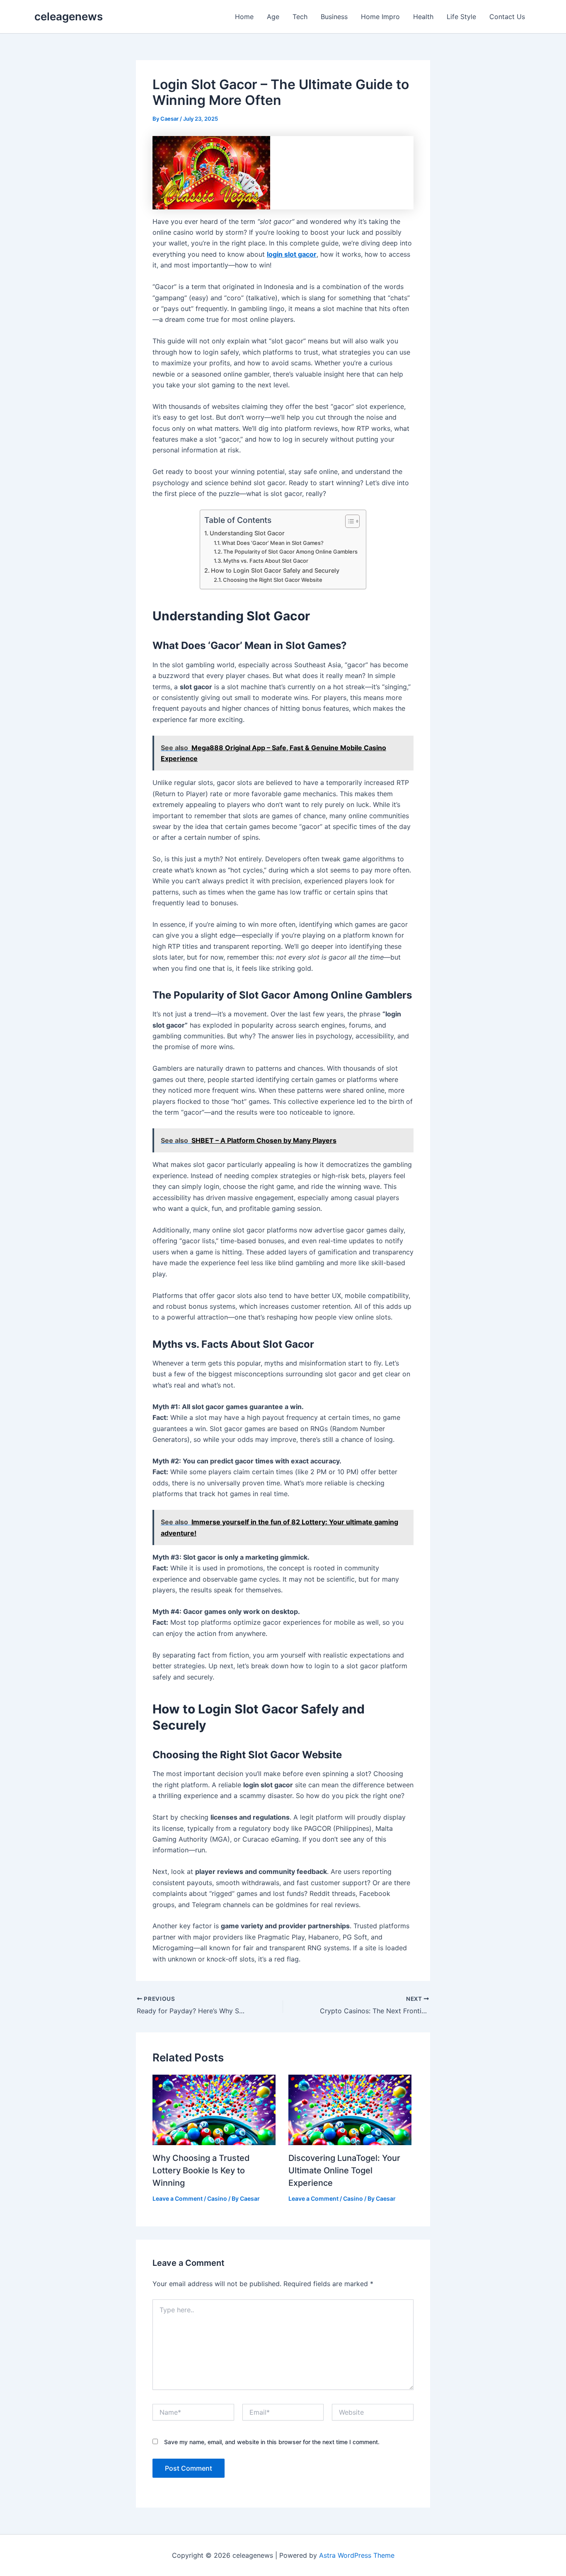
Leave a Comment (178, 2198)
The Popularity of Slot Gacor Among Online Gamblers (290, 552)
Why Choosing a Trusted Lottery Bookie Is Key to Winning (201, 2170)
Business (334, 17)
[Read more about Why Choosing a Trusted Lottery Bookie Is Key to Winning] (214, 2109)
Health (423, 17)
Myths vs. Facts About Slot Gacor (266, 561)
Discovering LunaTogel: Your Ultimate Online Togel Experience (344, 2170)
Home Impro (380, 17)
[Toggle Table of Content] (348, 521)
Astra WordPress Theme (357, 2555)
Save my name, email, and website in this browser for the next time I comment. (272, 2442)
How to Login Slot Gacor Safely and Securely (275, 570)
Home (244, 17)
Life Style (461, 17)
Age (273, 17)
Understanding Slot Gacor (247, 533)
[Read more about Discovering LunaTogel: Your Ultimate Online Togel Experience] (350, 2109)
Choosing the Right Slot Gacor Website (273, 580)
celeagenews (69, 16)
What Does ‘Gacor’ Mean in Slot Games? (273, 543)
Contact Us (507, 17)
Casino (217, 2198)
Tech (300, 17)
